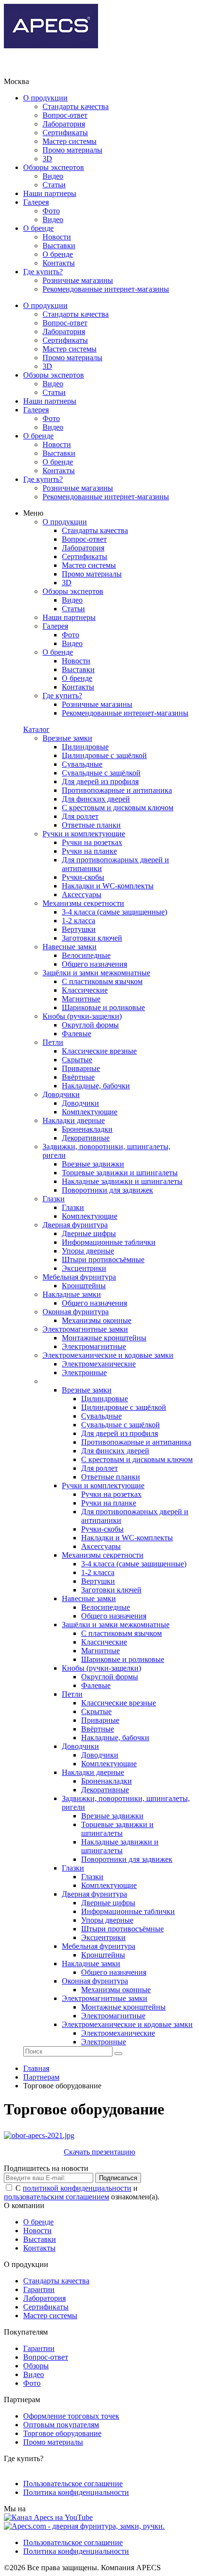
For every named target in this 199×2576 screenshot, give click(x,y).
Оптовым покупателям (61, 2425)
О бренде (38, 228)
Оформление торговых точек (71, 2416)
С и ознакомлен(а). (82, 2192)
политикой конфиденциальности (77, 2188)
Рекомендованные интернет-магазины (106, 289)
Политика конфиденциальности (76, 2492)
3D (47, 159)
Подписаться (118, 2178)
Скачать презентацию (99, 2152)
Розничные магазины (78, 280)
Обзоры (36, 2366)
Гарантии (39, 2289)
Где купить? (43, 272)
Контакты (59, 263)
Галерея (36, 202)
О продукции (45, 98)
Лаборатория (64, 124)
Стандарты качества (76, 106)
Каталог (36, 729)
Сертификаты (65, 133)
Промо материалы (72, 150)
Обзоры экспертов (54, 167)
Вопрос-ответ (65, 115)
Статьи (54, 185)
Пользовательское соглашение (73, 2484)
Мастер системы (70, 141)
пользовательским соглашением (57, 2197)
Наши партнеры (50, 193)
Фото (51, 211)
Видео (53, 176)
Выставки (59, 246)
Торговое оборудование (62, 2433)
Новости (57, 237)
